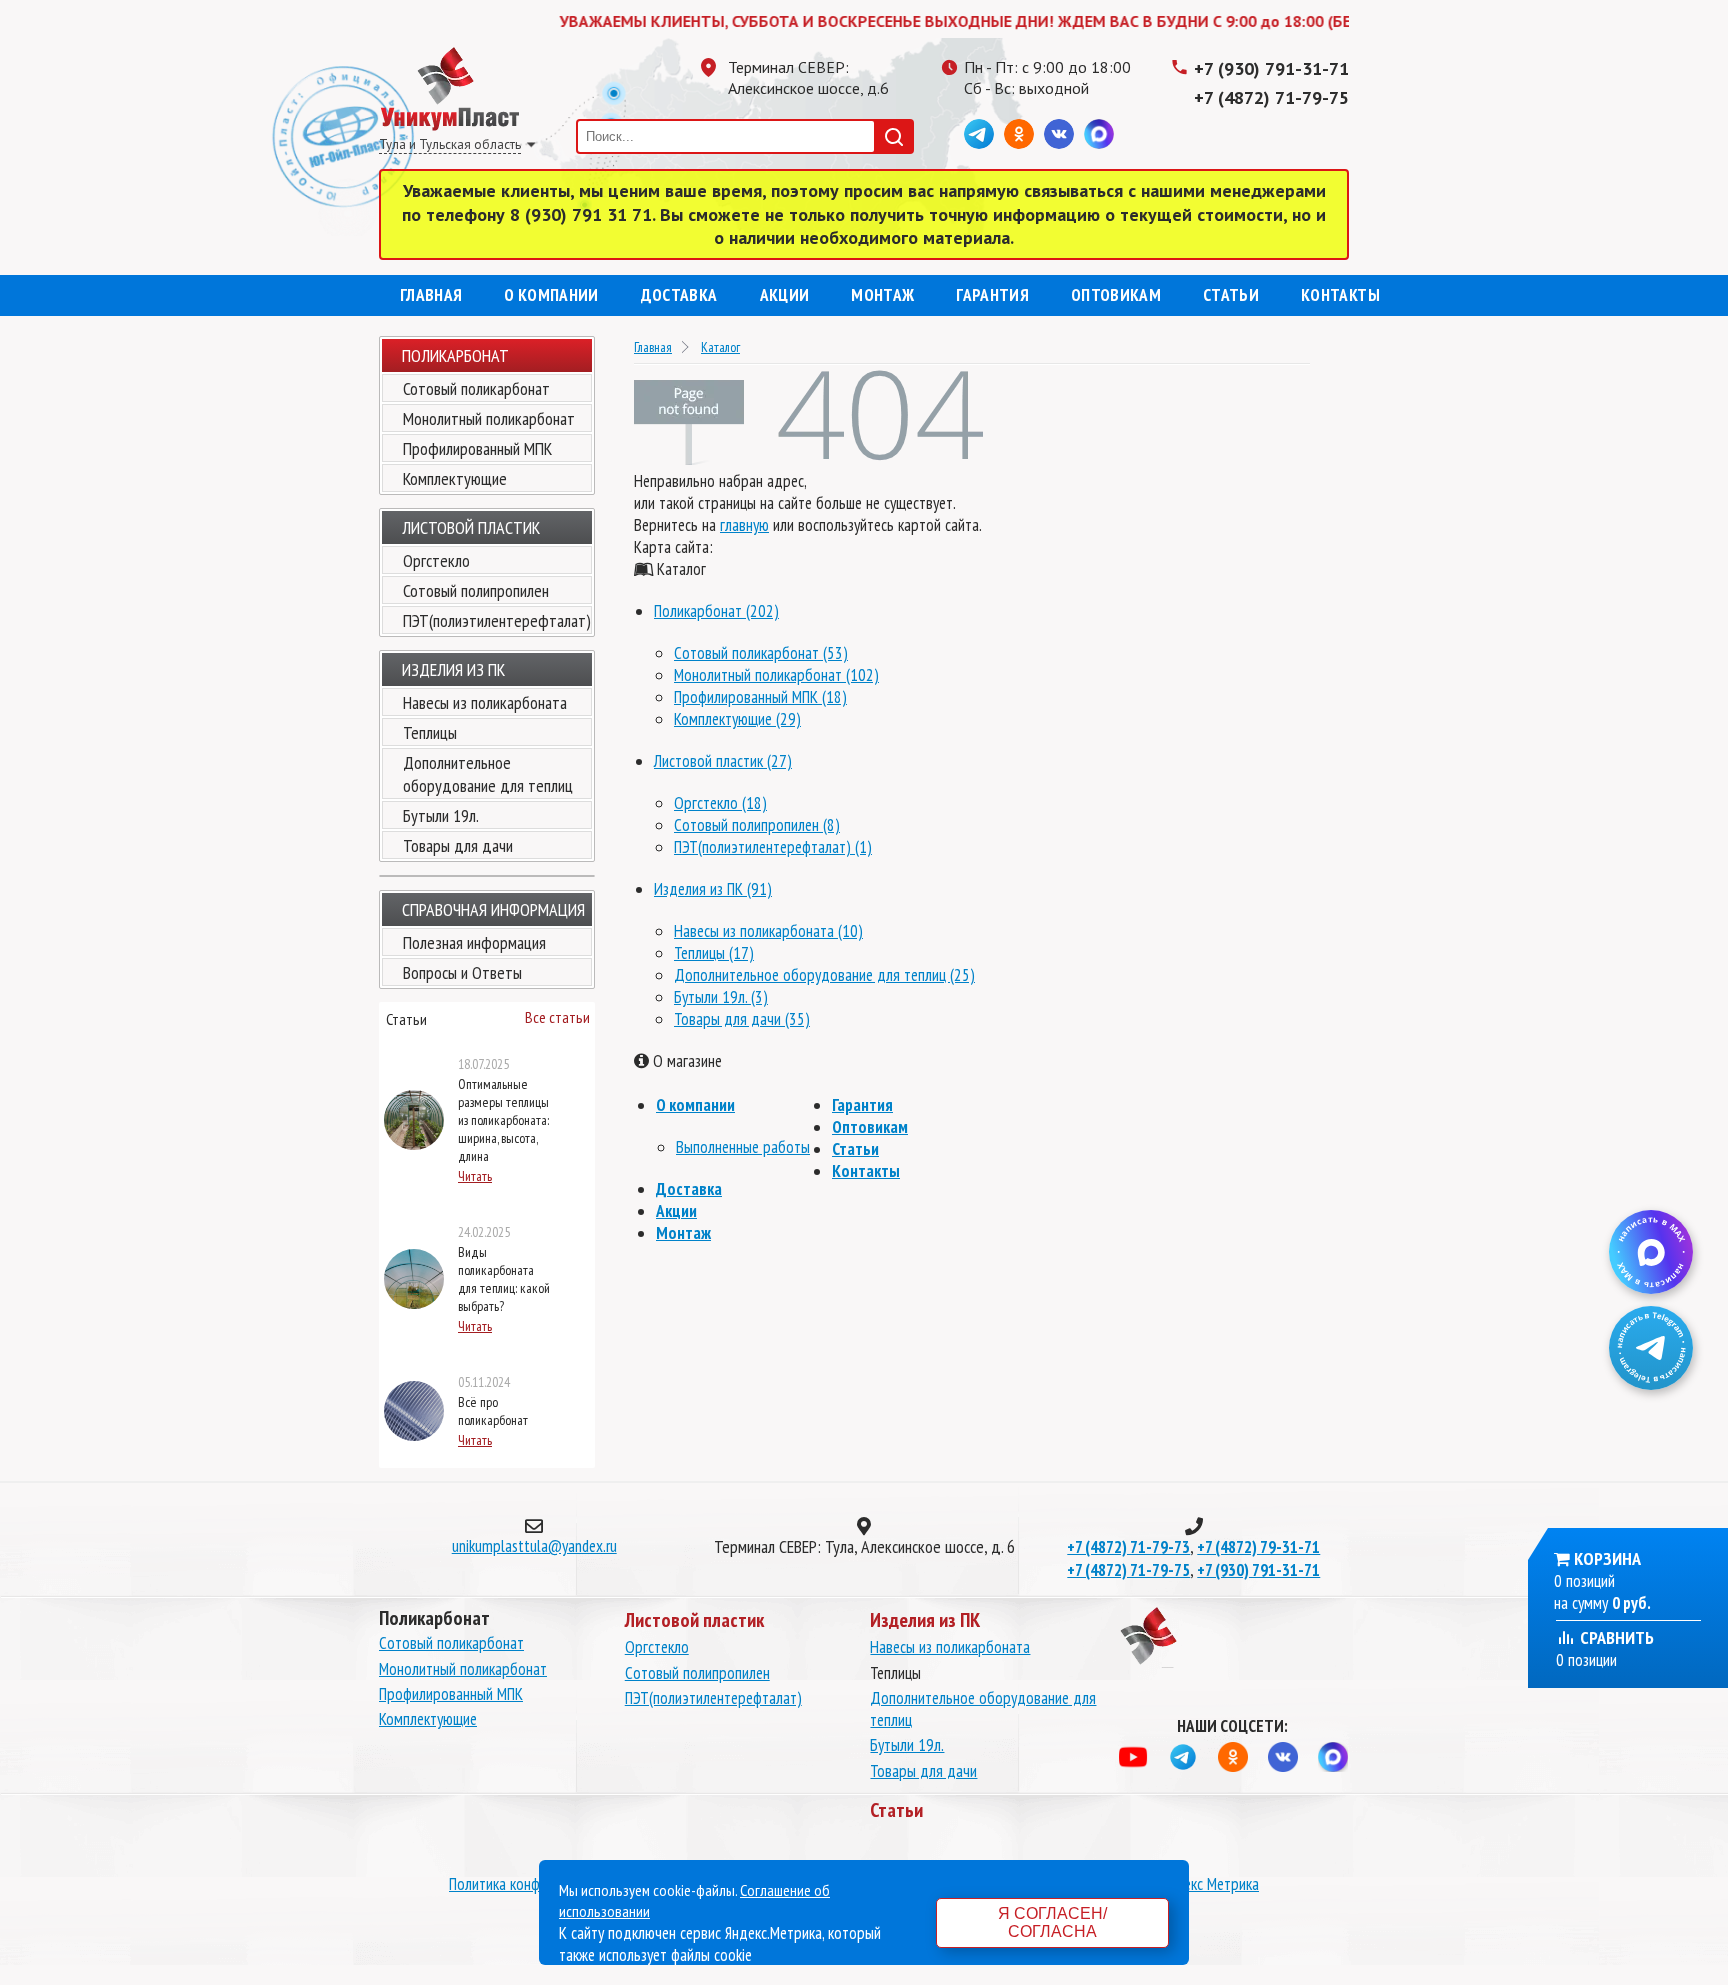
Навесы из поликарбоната (485, 702)
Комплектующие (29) (737, 719)
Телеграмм (979, 134)
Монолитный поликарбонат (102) (776, 675)
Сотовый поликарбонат (476, 388)
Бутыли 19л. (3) (721, 997)
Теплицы (430, 732)
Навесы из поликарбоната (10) (768, 931)
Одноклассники (1019, 134)
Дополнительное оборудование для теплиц (488, 774)
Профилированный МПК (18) (760, 697)
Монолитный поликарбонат (489, 418)
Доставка (679, 295)
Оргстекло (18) (720, 803)
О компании (551, 295)
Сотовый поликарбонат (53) (761, 653)
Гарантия (992, 295)
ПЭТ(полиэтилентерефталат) (497, 620)
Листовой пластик (471, 527)
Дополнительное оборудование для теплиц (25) (824, 975)
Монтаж (882, 295)
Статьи (1231, 295)
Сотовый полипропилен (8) (757, 825)
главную (744, 525)
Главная (431, 295)
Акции (785, 295)
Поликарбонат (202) (716, 611)
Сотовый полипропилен (476, 590)
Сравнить (1615, 1637)
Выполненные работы (743, 1147)
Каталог (720, 347)
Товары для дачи (458, 845)
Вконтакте (1059, 134)
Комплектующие (455, 478)
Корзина (1607, 1558)
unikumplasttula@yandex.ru (534, 1546)
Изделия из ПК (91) (713, 889)
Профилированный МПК (477, 448)
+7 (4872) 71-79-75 (1271, 97)
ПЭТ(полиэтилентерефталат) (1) (773, 847)
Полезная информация (474, 942)
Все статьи (557, 1017)
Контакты (1340, 295)
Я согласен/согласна (1052, 1922)
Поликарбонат (455, 355)
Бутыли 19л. (441, 815)
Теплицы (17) (714, 953)
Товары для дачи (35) (742, 1019)
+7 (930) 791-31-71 (1271, 68)
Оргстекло (436, 560)
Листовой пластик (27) (723, 761)
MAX (1099, 134)
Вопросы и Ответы (462, 972)
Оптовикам (1116, 295)
